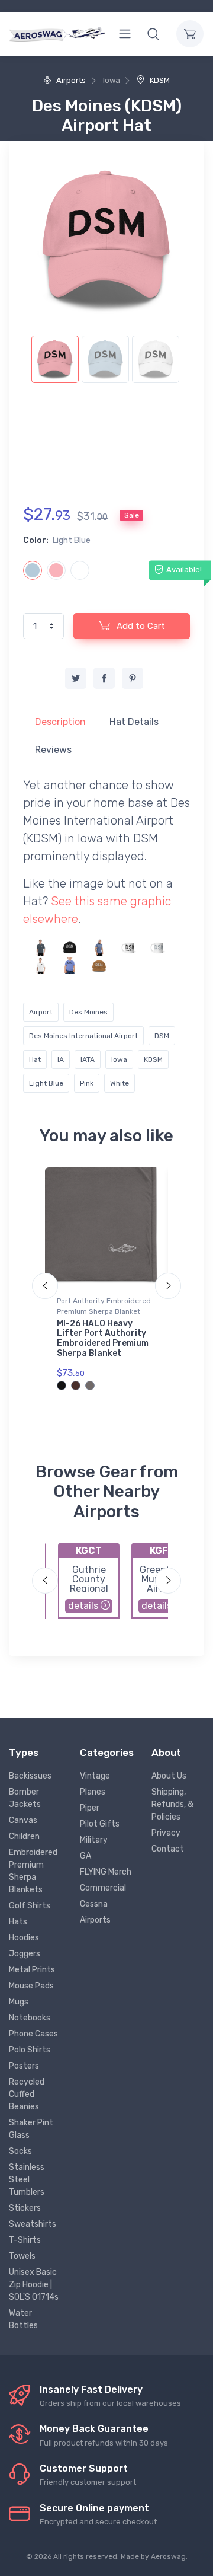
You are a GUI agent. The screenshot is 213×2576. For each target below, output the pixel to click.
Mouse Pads (31, 1986)
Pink (87, 1083)
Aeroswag (168, 2556)
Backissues (30, 1776)
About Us (169, 1776)
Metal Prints (32, 1970)
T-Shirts (25, 2240)
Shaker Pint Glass (31, 2129)
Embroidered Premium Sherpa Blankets (33, 1871)
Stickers (25, 2208)
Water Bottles (23, 2319)
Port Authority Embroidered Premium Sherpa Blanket (104, 1306)
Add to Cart (140, 626)
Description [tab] (60, 722)
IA (61, 1059)
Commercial (103, 1888)
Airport (41, 1012)
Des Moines (88, 1012)
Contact (168, 1849)
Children (24, 1836)
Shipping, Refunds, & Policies (172, 1804)
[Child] (70, 965)
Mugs (19, 2002)
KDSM (159, 80)
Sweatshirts (33, 2224)
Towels (22, 2256)
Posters (24, 2066)
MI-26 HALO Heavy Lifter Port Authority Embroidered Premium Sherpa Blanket (103, 1338)
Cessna (94, 1904)
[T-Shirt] (99, 947)
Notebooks (30, 2018)
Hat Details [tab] (134, 722)
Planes (93, 1792)
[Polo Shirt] (41, 947)
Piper (90, 1808)
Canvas (23, 1820)
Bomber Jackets (25, 1798)
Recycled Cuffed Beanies (27, 2094)
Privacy (166, 1833)
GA (85, 1856)
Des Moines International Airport (83, 1036)
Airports (70, 80)
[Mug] (128, 947)
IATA (88, 1059)
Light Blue (46, 1083)
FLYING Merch (106, 1872)
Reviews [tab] (53, 750)
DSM (162, 1036)
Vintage (95, 1776)
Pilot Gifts (100, 1824)
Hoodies (24, 1938)
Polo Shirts (30, 2050)
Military (94, 1840)
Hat (35, 1059)
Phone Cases (33, 2034)
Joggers (25, 1954)
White (120, 1083)
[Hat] (70, 947)
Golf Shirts (30, 1906)
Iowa (119, 1059)
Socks (20, 2151)
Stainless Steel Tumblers (27, 2180)
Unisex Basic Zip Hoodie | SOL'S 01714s (34, 2285)
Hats (18, 1922)
